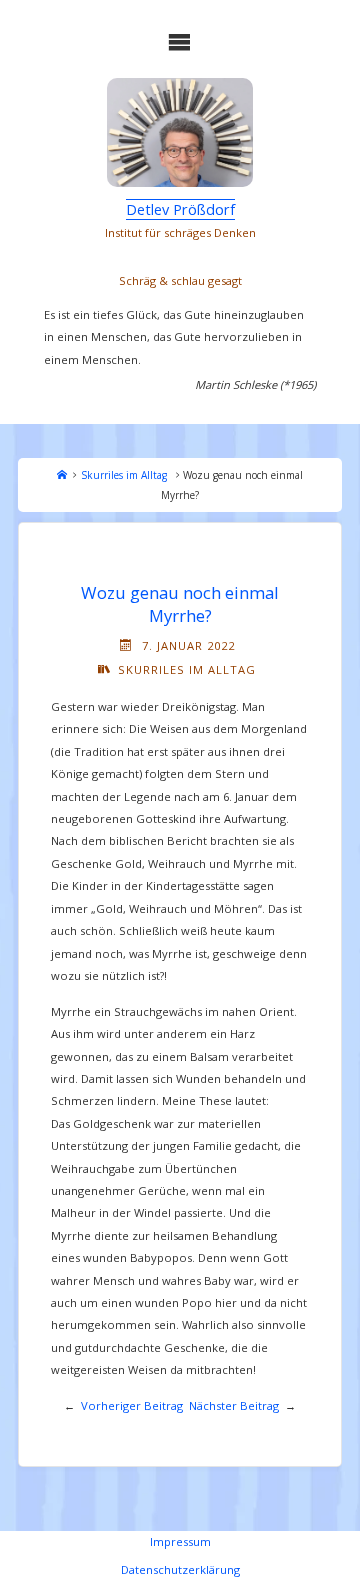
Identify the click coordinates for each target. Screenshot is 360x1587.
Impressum (180, 1541)
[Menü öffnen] (179, 42)
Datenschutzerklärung (180, 1569)
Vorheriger (111, 1405)
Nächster (213, 1405)
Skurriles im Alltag (124, 475)
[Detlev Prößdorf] (180, 133)
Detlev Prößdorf (180, 209)
